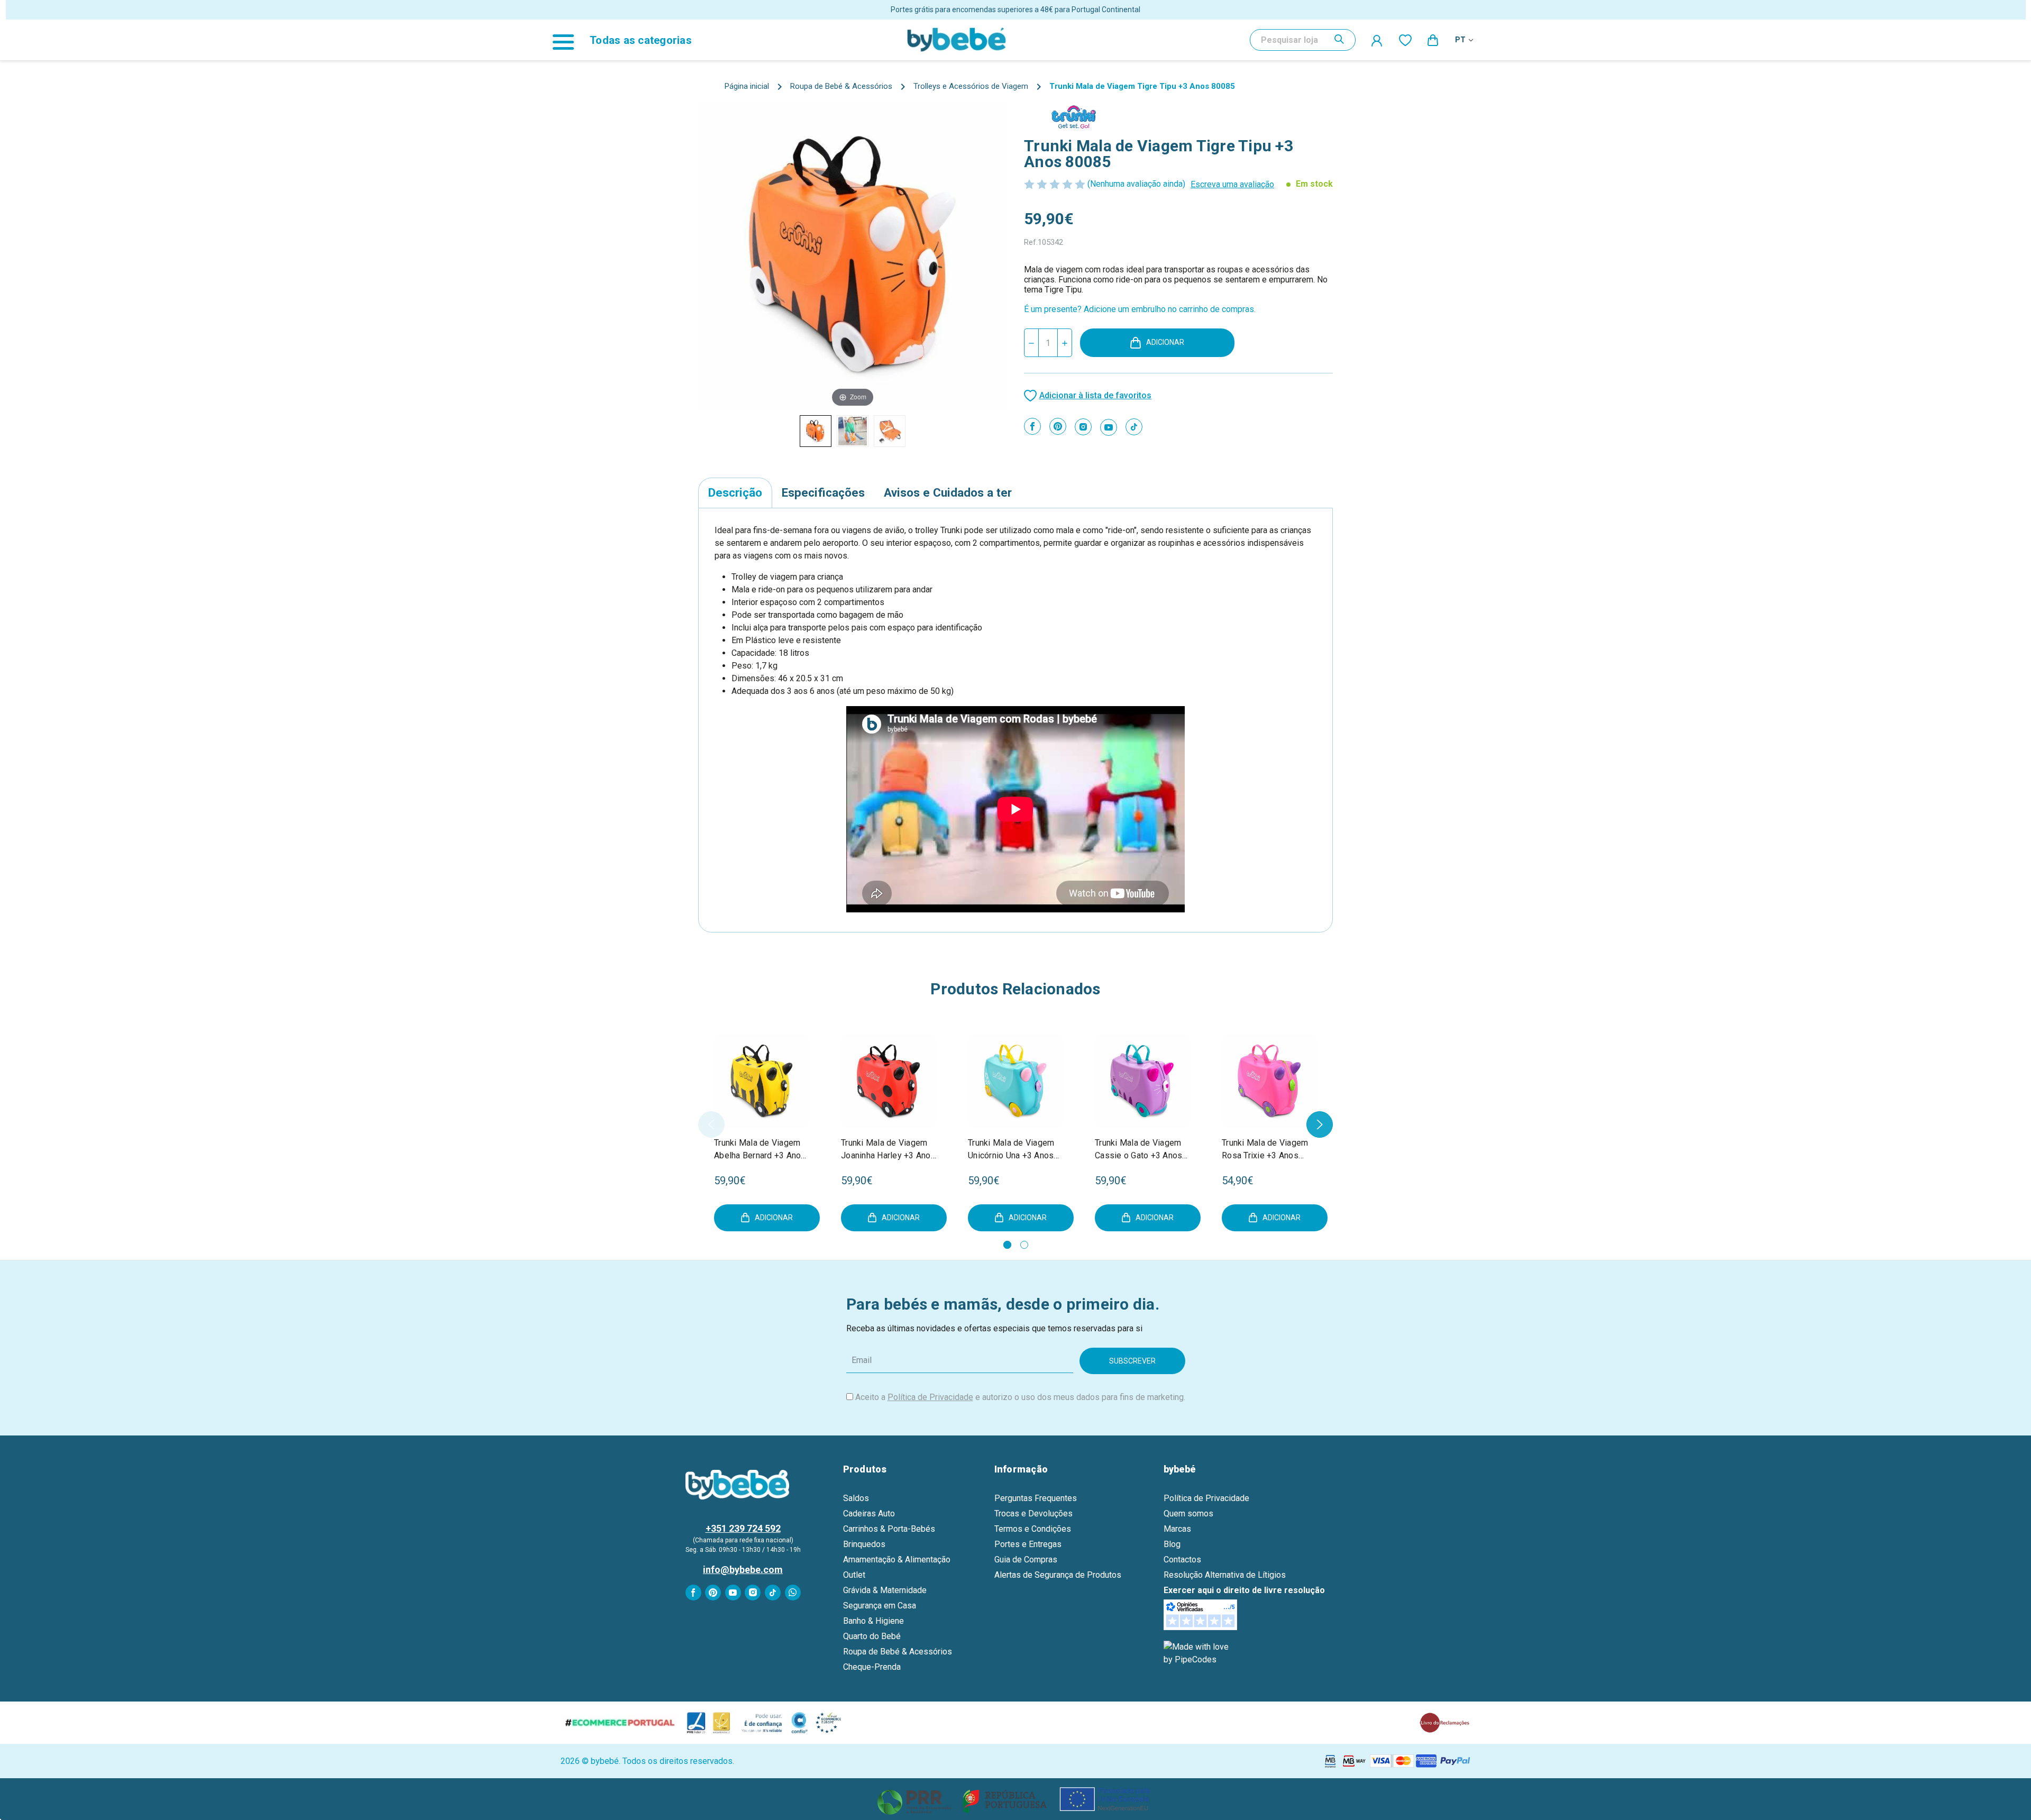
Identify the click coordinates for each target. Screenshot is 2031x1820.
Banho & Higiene (873, 1621)
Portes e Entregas (1028, 1544)
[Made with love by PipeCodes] (1198, 1653)
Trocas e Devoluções (1033, 1513)
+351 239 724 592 (743, 1528)
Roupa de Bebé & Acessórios (898, 1652)
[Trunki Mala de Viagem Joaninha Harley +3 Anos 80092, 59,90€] (889, 1081)
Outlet (854, 1575)
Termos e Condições (1033, 1529)
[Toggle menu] (569, 40)
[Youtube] (1109, 427)
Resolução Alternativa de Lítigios (1225, 1575)
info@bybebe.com (743, 1570)
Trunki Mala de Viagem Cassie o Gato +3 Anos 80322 (1138, 1150)
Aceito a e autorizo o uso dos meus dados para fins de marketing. (1020, 1397)
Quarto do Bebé (872, 1636)
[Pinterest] (1058, 426)
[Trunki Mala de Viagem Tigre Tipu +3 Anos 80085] (853, 431)
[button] (1016, 1799)
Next (1320, 1124)
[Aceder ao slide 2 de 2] (1024, 1245)
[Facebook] (1032, 426)
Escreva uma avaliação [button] (1232, 184)
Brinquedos (864, 1544)
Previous (711, 1124)
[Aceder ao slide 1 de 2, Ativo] (1007, 1245)
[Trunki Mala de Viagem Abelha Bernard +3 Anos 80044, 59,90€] (762, 1081)
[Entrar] (1377, 40)
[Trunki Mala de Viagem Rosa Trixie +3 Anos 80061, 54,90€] (1269, 1081)
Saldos (856, 1498)
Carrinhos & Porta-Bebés (889, 1529)
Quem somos (1188, 1513)
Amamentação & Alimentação (897, 1560)
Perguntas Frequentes (1036, 1498)
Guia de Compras (1026, 1560)
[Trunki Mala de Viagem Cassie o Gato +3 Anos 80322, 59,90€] (1142, 1081)
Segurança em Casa (880, 1606)
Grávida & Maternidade (885, 1590)
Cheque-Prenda (872, 1667)
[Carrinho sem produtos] (1433, 40)
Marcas (1177, 1529)
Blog (1172, 1544)
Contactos (1182, 1560)
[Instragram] (1083, 427)
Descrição (735, 492)
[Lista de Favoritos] (1405, 40)
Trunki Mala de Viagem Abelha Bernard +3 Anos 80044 (760, 1150)
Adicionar (1165, 342)
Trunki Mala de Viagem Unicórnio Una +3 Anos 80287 (1011, 1150)
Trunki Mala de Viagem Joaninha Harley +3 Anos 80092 (888, 1150)
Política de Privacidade (930, 1397)
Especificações (823, 492)
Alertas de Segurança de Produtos (1058, 1575)
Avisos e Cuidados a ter (948, 492)
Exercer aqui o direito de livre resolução (1244, 1590)
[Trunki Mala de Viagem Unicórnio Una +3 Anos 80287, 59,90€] (1015, 1081)
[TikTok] (1134, 427)
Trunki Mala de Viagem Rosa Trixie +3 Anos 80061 (1265, 1150)
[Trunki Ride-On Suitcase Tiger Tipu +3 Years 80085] (816, 431)
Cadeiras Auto (869, 1513)
